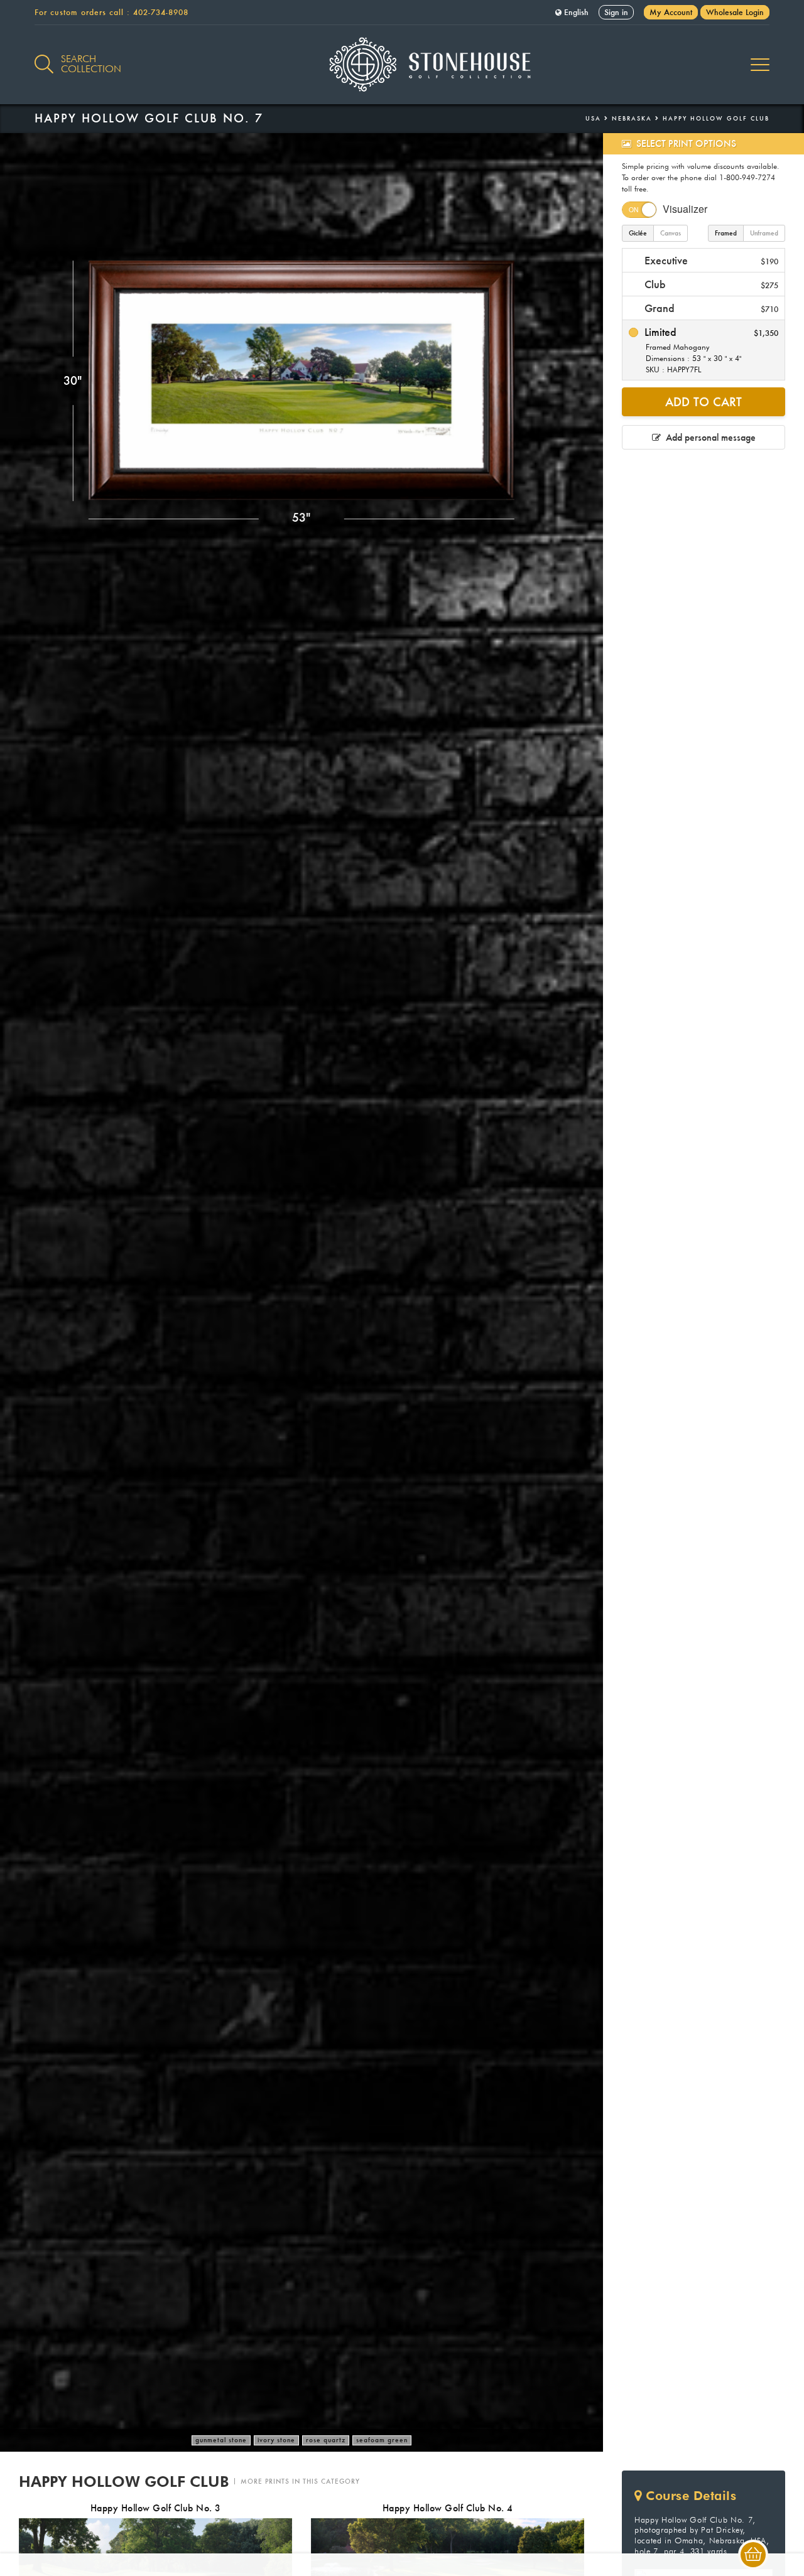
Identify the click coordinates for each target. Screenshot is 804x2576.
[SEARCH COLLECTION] (44, 57)
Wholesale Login (735, 12)
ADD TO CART (703, 402)
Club (710, 284)
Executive (710, 260)
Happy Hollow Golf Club (716, 118)
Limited (710, 350)
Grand (710, 308)
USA (593, 118)
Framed (726, 233)
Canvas (671, 233)
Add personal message (708, 437)
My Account (671, 12)
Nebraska (632, 118)
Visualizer (685, 209)
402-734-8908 (161, 12)
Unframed (764, 233)
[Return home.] (402, 65)
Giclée (638, 233)
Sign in (616, 12)
